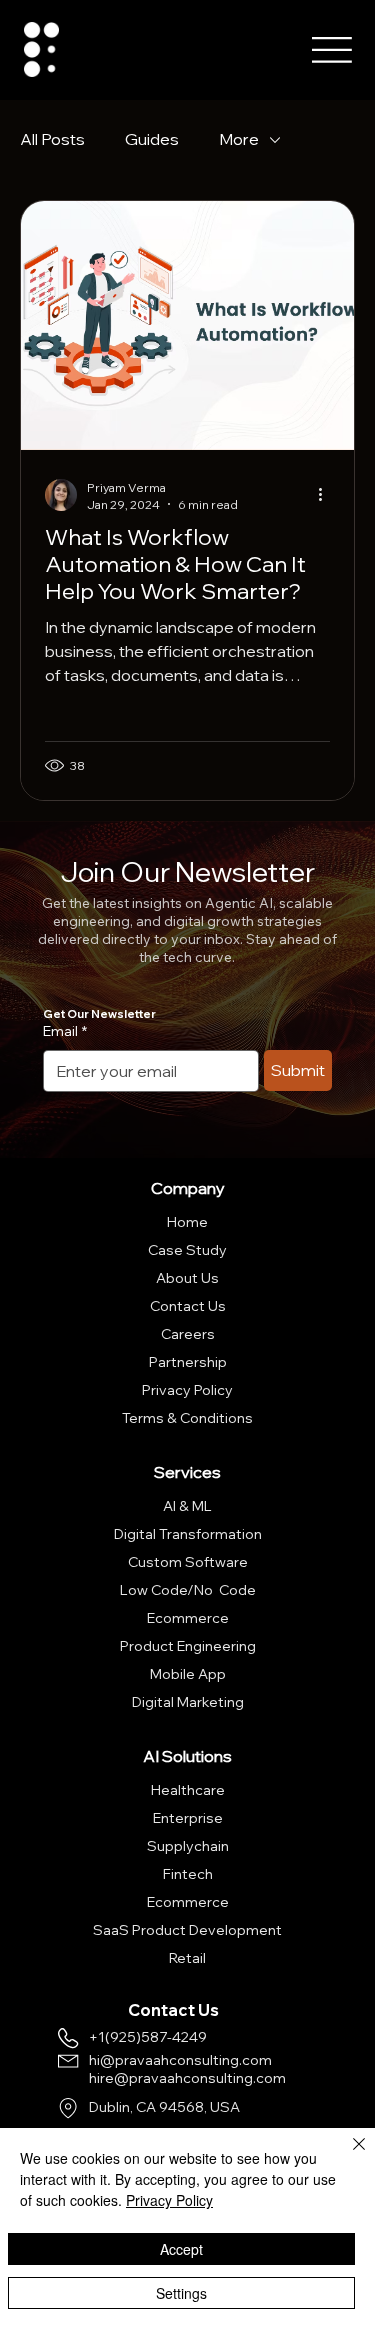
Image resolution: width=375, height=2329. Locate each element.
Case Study (187, 1250)
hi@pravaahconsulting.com (180, 2060)
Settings (181, 2293)
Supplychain (188, 1846)
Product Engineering (188, 1646)
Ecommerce (188, 1618)
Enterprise (188, 1818)
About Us (187, 1278)
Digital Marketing (188, 1702)
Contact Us (188, 1306)
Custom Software (188, 1562)
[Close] (347, 2156)
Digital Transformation (188, 1534)
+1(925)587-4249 (148, 2037)
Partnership (188, 1362)
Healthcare (188, 1790)
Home (187, 1222)
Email (65, 1031)
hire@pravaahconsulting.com (187, 2078)
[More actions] (327, 495)
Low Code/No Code (188, 1590)
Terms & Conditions (187, 1418)
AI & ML (187, 1506)
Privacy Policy (187, 1390)
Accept (181, 2249)
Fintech (188, 1874)
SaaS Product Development (187, 1930)
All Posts (52, 139)
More (239, 139)
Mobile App (188, 1674)
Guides (152, 139)
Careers (188, 1334)
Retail (187, 1958)
